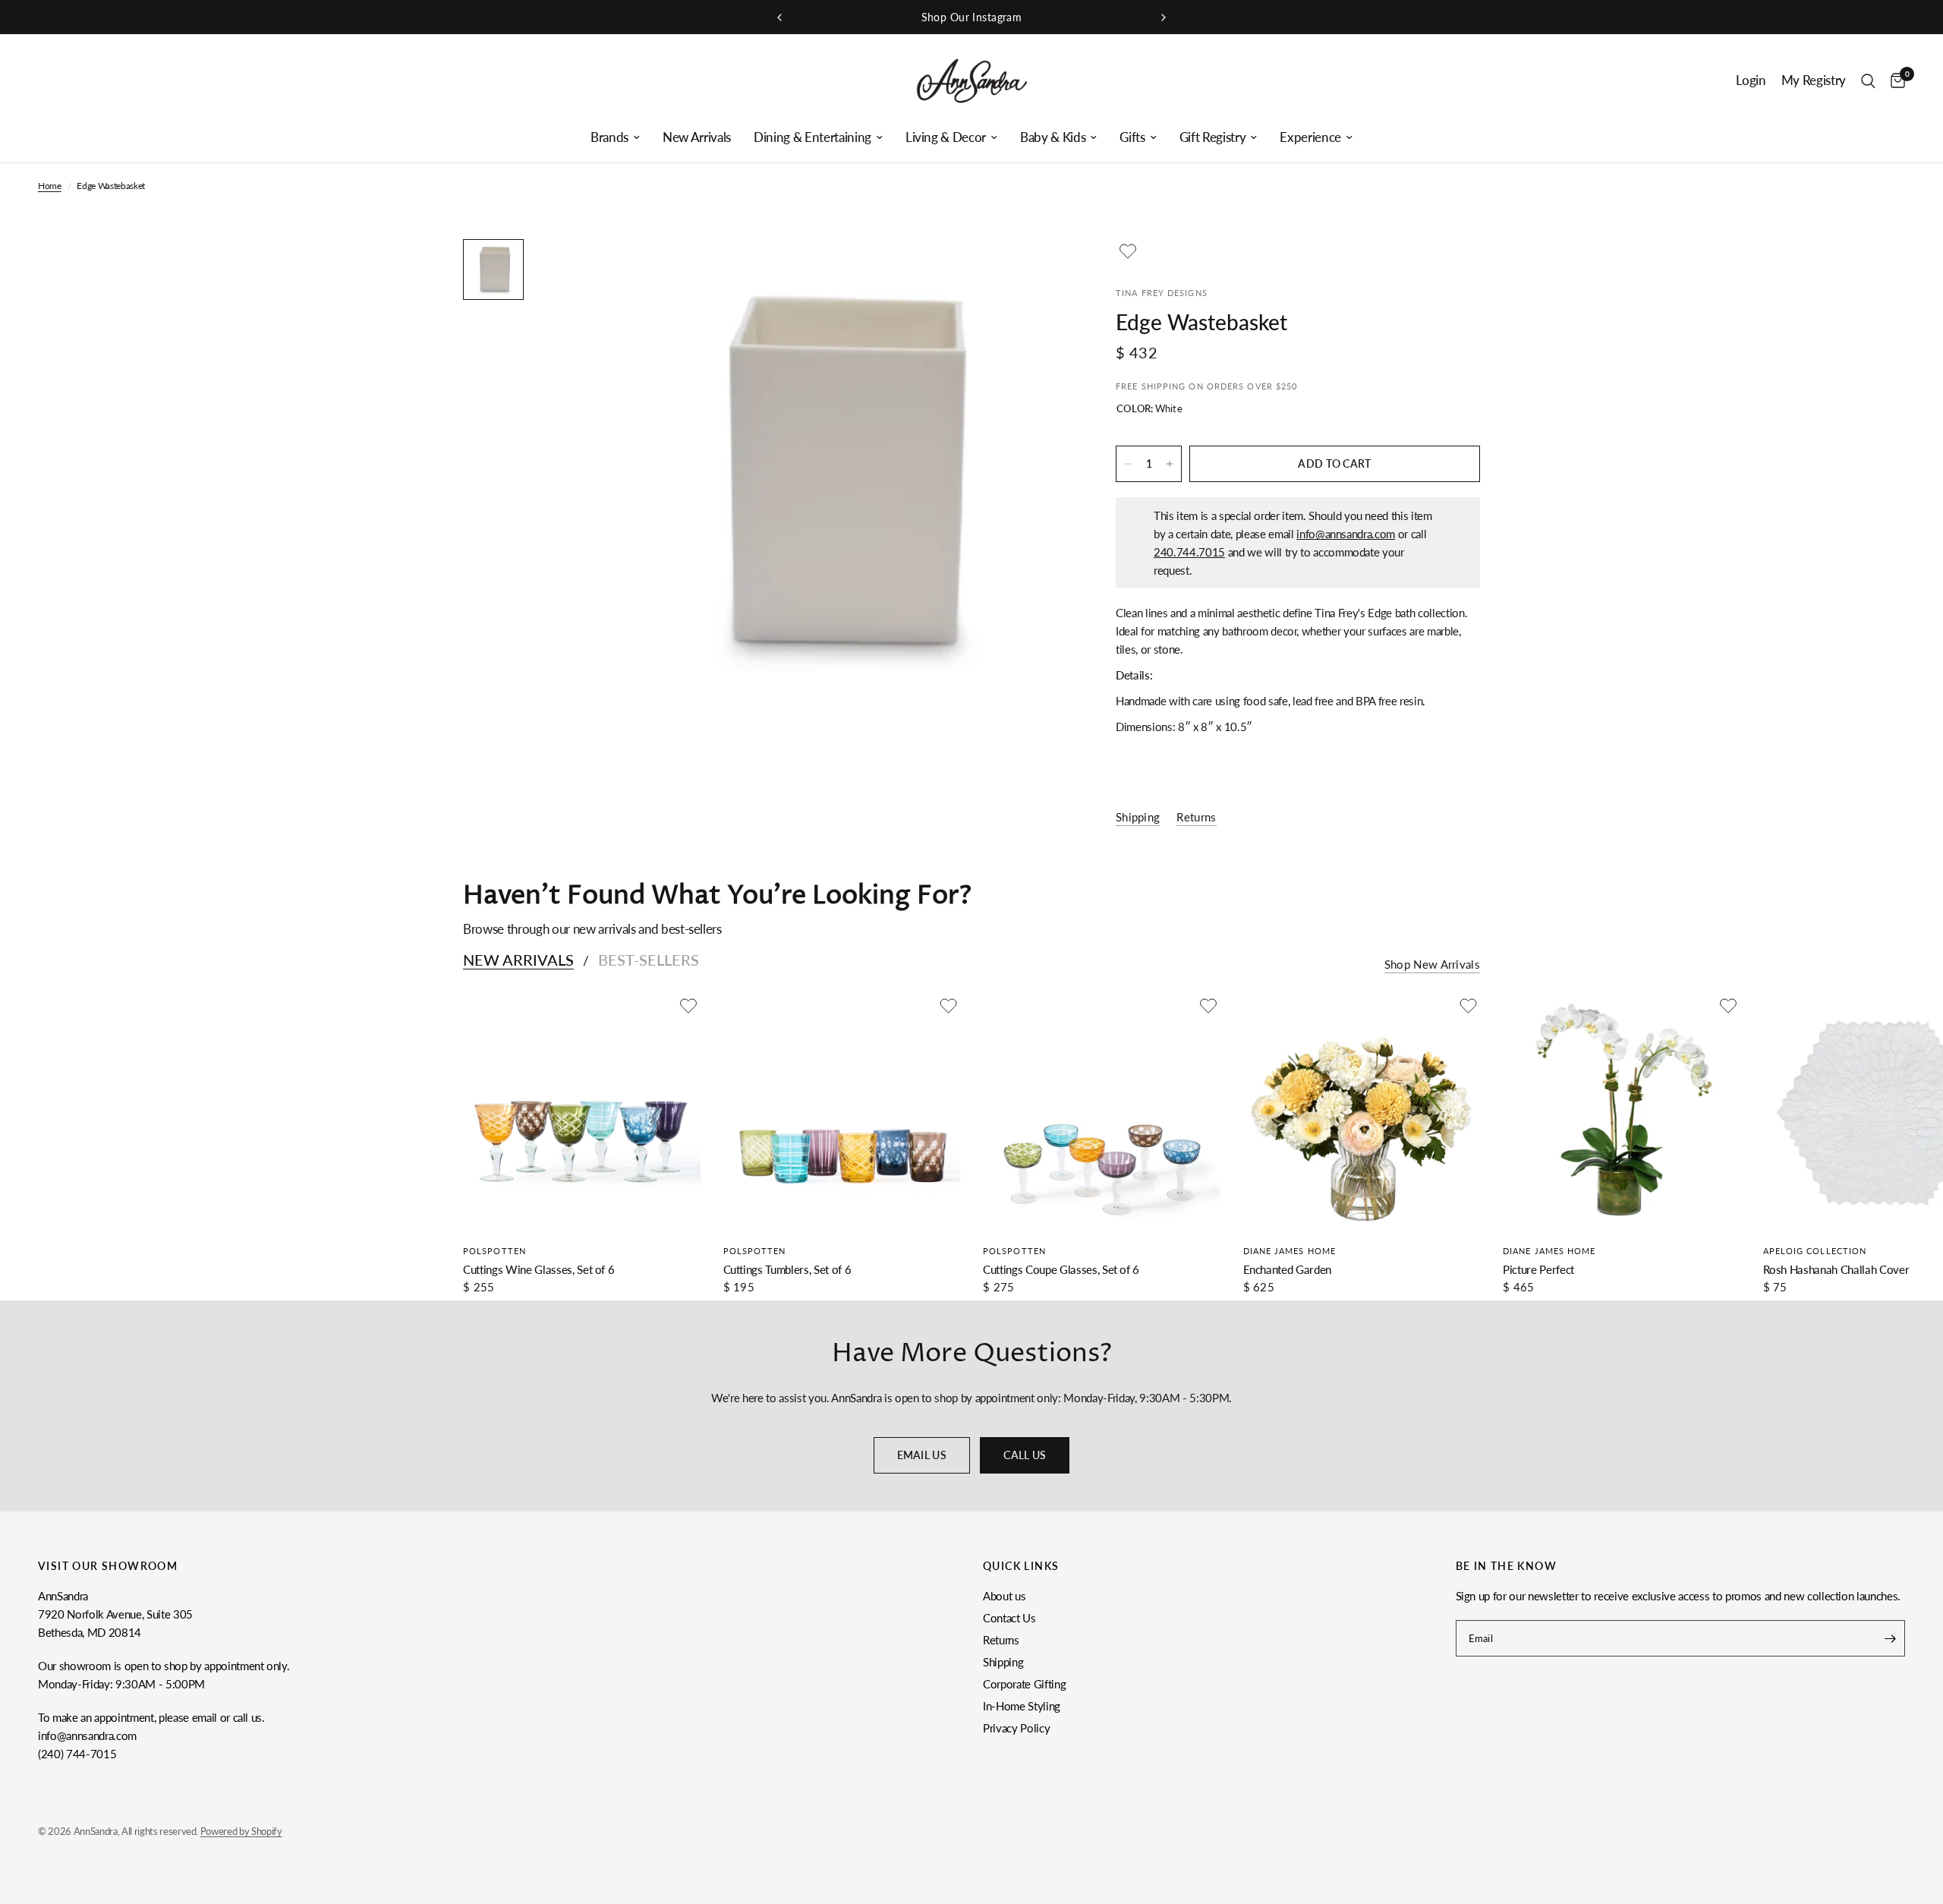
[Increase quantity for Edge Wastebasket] (1170, 464)
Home (50, 186)
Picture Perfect (1538, 1269)
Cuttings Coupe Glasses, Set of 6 (1061, 1269)
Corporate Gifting (1024, 1684)
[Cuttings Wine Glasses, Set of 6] (582, 1113)
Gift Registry (1213, 137)
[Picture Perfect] (1622, 1113)
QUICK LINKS (1021, 1566)
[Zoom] (1038, 271)
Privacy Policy (1016, 1728)
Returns (1001, 1640)
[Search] (1868, 81)
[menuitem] (615, 137)
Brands (609, 137)
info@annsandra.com (1346, 534)
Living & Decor (946, 137)
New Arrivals (697, 137)
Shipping (1003, 1662)
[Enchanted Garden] (1362, 1113)
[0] (1894, 81)
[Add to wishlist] (1128, 251)
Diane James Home (1290, 1251)
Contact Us (1009, 1618)
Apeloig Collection (1815, 1251)
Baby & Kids (1053, 137)
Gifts (1132, 137)
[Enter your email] (1890, 1638)
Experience (1310, 137)
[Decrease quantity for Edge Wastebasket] (1128, 464)
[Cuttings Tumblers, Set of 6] (842, 1113)
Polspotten (494, 1251)
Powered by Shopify (241, 1831)
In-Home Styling (1022, 1706)
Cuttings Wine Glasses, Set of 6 (538, 1269)
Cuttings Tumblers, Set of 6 (787, 1269)
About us (1004, 1596)
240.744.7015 (1189, 552)
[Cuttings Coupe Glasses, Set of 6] (1102, 1113)
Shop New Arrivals (1432, 965)
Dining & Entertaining (812, 137)
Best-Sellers (649, 960)
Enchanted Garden (1288, 1269)
